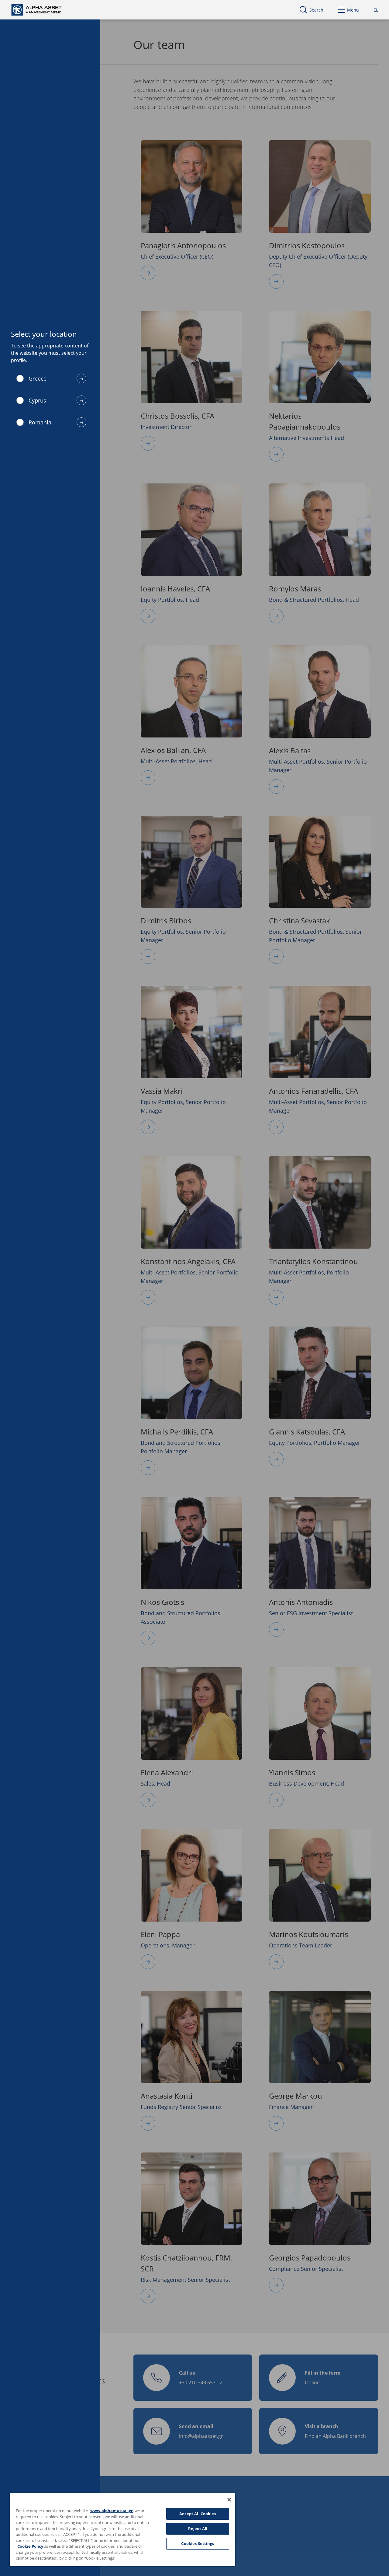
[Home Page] (42, 9)
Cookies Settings (198, 2543)
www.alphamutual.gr (112, 2511)
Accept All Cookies (198, 2514)
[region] (122, 2529)
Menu (353, 10)
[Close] (229, 2500)
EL (376, 10)
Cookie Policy (30, 2546)
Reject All (198, 2529)
